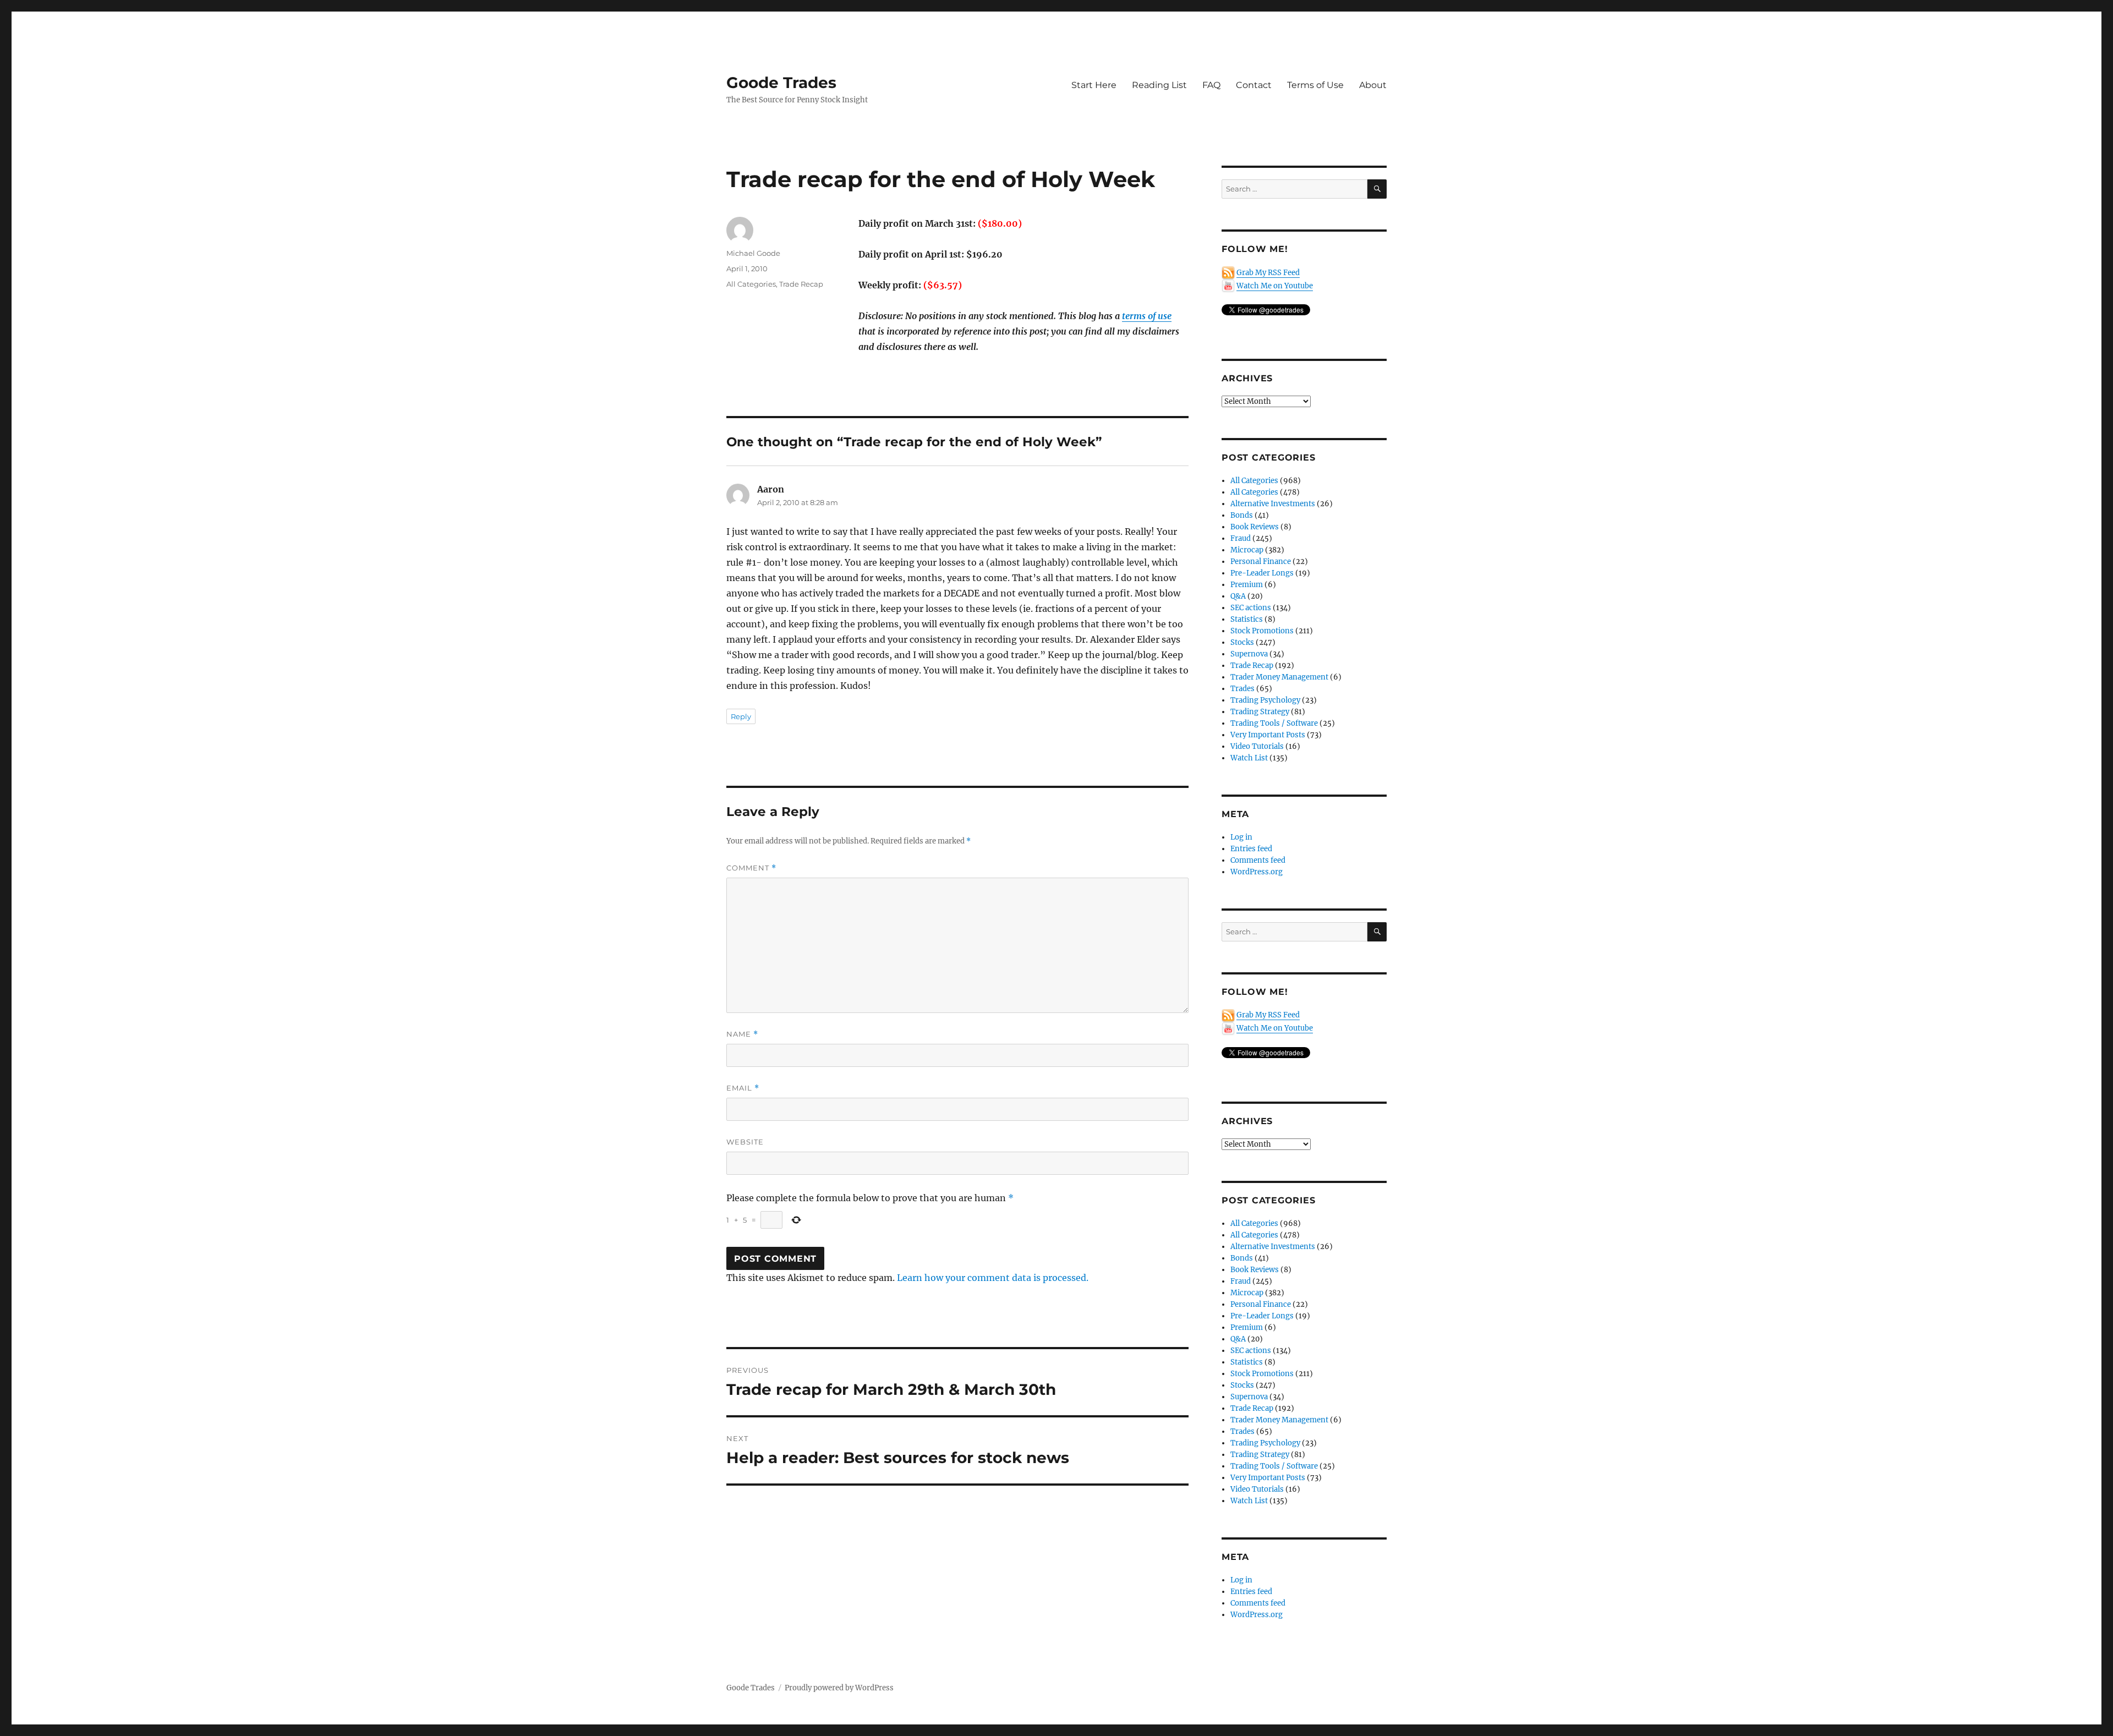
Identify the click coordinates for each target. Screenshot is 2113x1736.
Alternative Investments (1273, 504)
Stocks (1242, 642)
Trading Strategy (1260, 712)
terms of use (1147, 316)
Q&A (1238, 596)
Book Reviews (1255, 527)
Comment (751, 868)
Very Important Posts (1268, 735)
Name (742, 1034)
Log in (1241, 837)
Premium (1247, 585)
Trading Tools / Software (1274, 723)
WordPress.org (1257, 872)
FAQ (1211, 85)
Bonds (1242, 515)
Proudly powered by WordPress (839, 1688)
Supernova (1249, 654)
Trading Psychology (1265, 700)
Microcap (1247, 550)
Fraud (1241, 538)
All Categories (751, 284)
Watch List (1249, 758)
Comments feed (1258, 860)
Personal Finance (1261, 562)
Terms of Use (1315, 85)
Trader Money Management (1279, 677)
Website (745, 1142)
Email (743, 1088)
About (1373, 85)
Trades (1242, 689)
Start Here (1094, 85)
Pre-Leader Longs (1262, 573)
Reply (741, 716)
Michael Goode (753, 253)
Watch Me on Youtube (1275, 286)
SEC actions (1251, 608)
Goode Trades (781, 83)
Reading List (1159, 85)
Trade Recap (801, 284)
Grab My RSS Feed (1268, 273)
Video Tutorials (1257, 746)
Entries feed (1251, 849)
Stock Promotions (1262, 631)
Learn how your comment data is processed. (993, 1278)
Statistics (1247, 619)
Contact (1254, 85)
